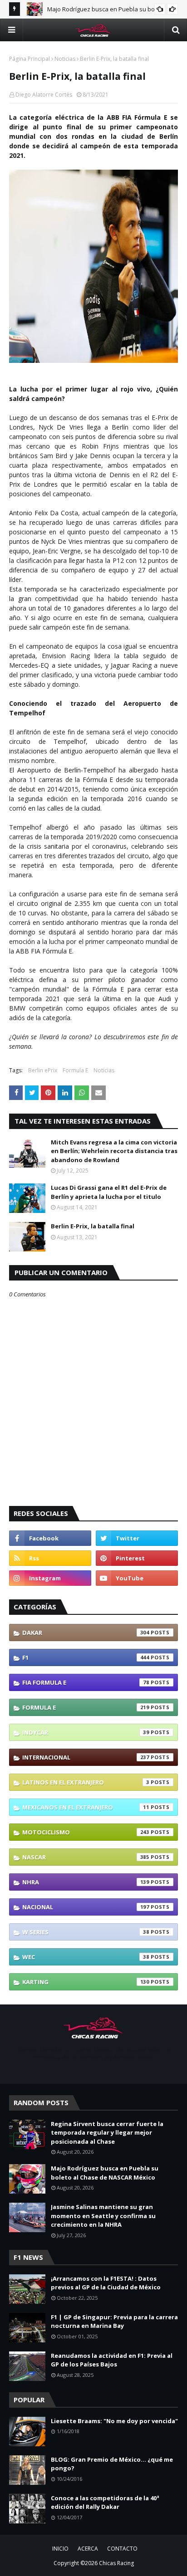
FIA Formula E (86, 1682)
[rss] (50, 1558)
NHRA (86, 1882)
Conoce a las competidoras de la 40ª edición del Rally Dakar (105, 2503)
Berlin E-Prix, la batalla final (93, 1226)
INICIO (60, 2549)
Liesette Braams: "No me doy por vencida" (114, 2421)
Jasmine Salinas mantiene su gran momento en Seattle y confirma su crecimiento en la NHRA (103, 2216)
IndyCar (86, 1732)
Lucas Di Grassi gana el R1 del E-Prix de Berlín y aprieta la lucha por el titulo (109, 1192)
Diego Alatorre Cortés (44, 95)
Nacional (86, 1907)
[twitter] (137, 1538)
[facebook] (50, 1538)
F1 (86, 1657)
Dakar (86, 1633)
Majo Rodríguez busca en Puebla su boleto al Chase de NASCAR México (105, 2173)
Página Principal (30, 59)
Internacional (86, 1757)
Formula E (75, 1070)
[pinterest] (137, 1558)
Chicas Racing (116, 2563)
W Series (86, 1932)
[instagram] (50, 1578)
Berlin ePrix (43, 1070)
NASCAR (86, 1857)
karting (86, 1982)
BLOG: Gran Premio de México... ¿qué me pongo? (112, 2464)
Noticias (65, 59)
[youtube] (137, 1578)
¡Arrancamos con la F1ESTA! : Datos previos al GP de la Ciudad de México (106, 2283)
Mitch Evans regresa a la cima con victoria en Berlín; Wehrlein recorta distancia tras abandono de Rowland (114, 1151)
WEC (86, 1957)
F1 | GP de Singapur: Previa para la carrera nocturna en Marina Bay (114, 2322)
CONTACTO (122, 2549)
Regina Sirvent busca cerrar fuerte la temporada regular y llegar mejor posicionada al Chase (107, 2133)
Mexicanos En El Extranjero (86, 1807)
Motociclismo (86, 1832)
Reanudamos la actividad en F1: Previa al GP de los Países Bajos (112, 2360)
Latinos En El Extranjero (86, 1782)
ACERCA (88, 2549)
